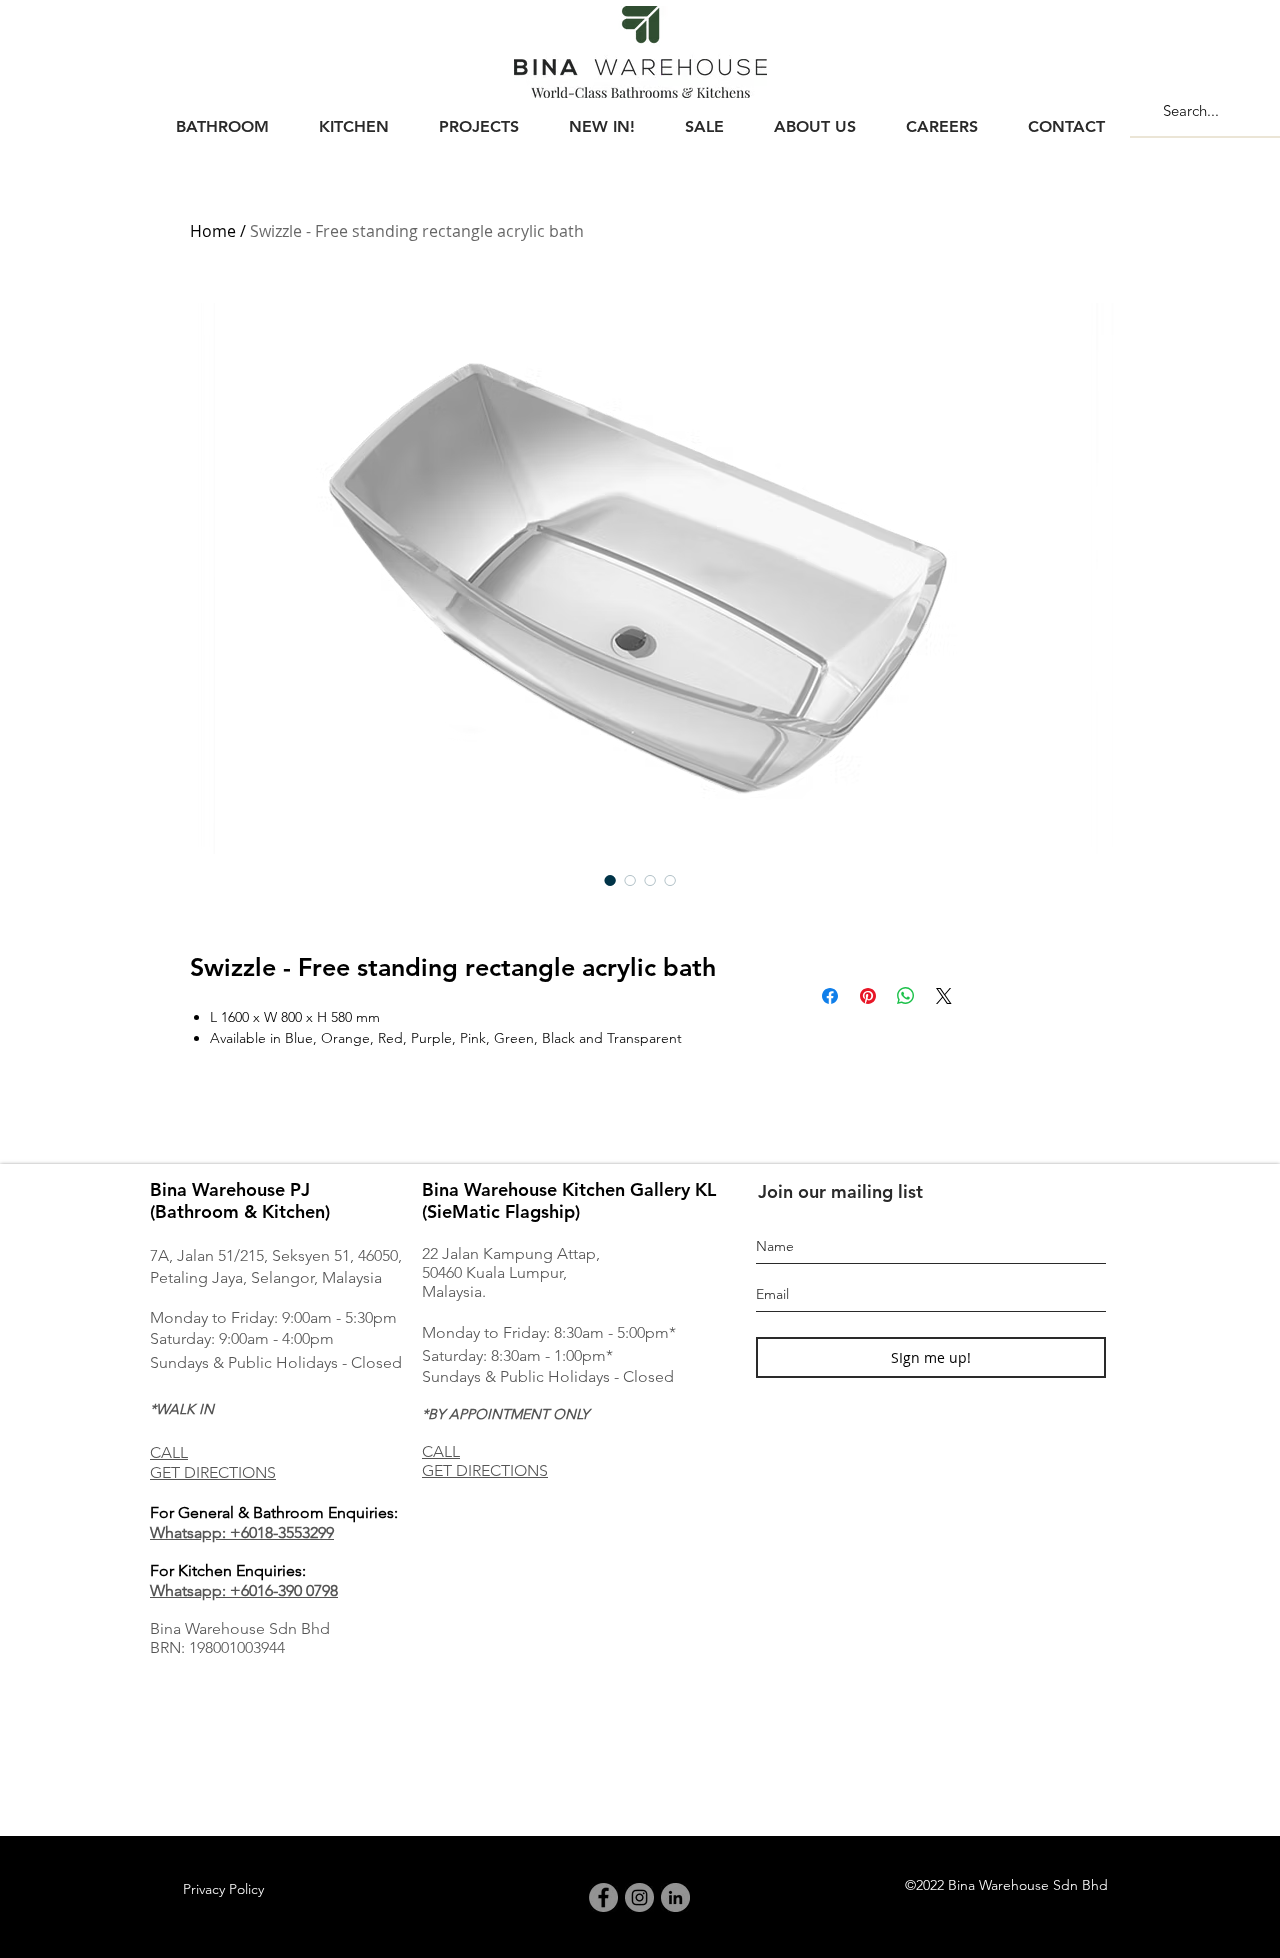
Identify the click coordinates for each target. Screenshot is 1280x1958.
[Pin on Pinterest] (868, 996)
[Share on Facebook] (830, 996)
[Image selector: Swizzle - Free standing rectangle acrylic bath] (610, 880)
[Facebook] (603, 1897)
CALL (169, 1452)
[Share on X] (944, 996)
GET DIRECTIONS (213, 1472)
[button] (222, 118)
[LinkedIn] (675, 1897)
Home (213, 231)
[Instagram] (639, 1897)
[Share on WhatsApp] (906, 996)
